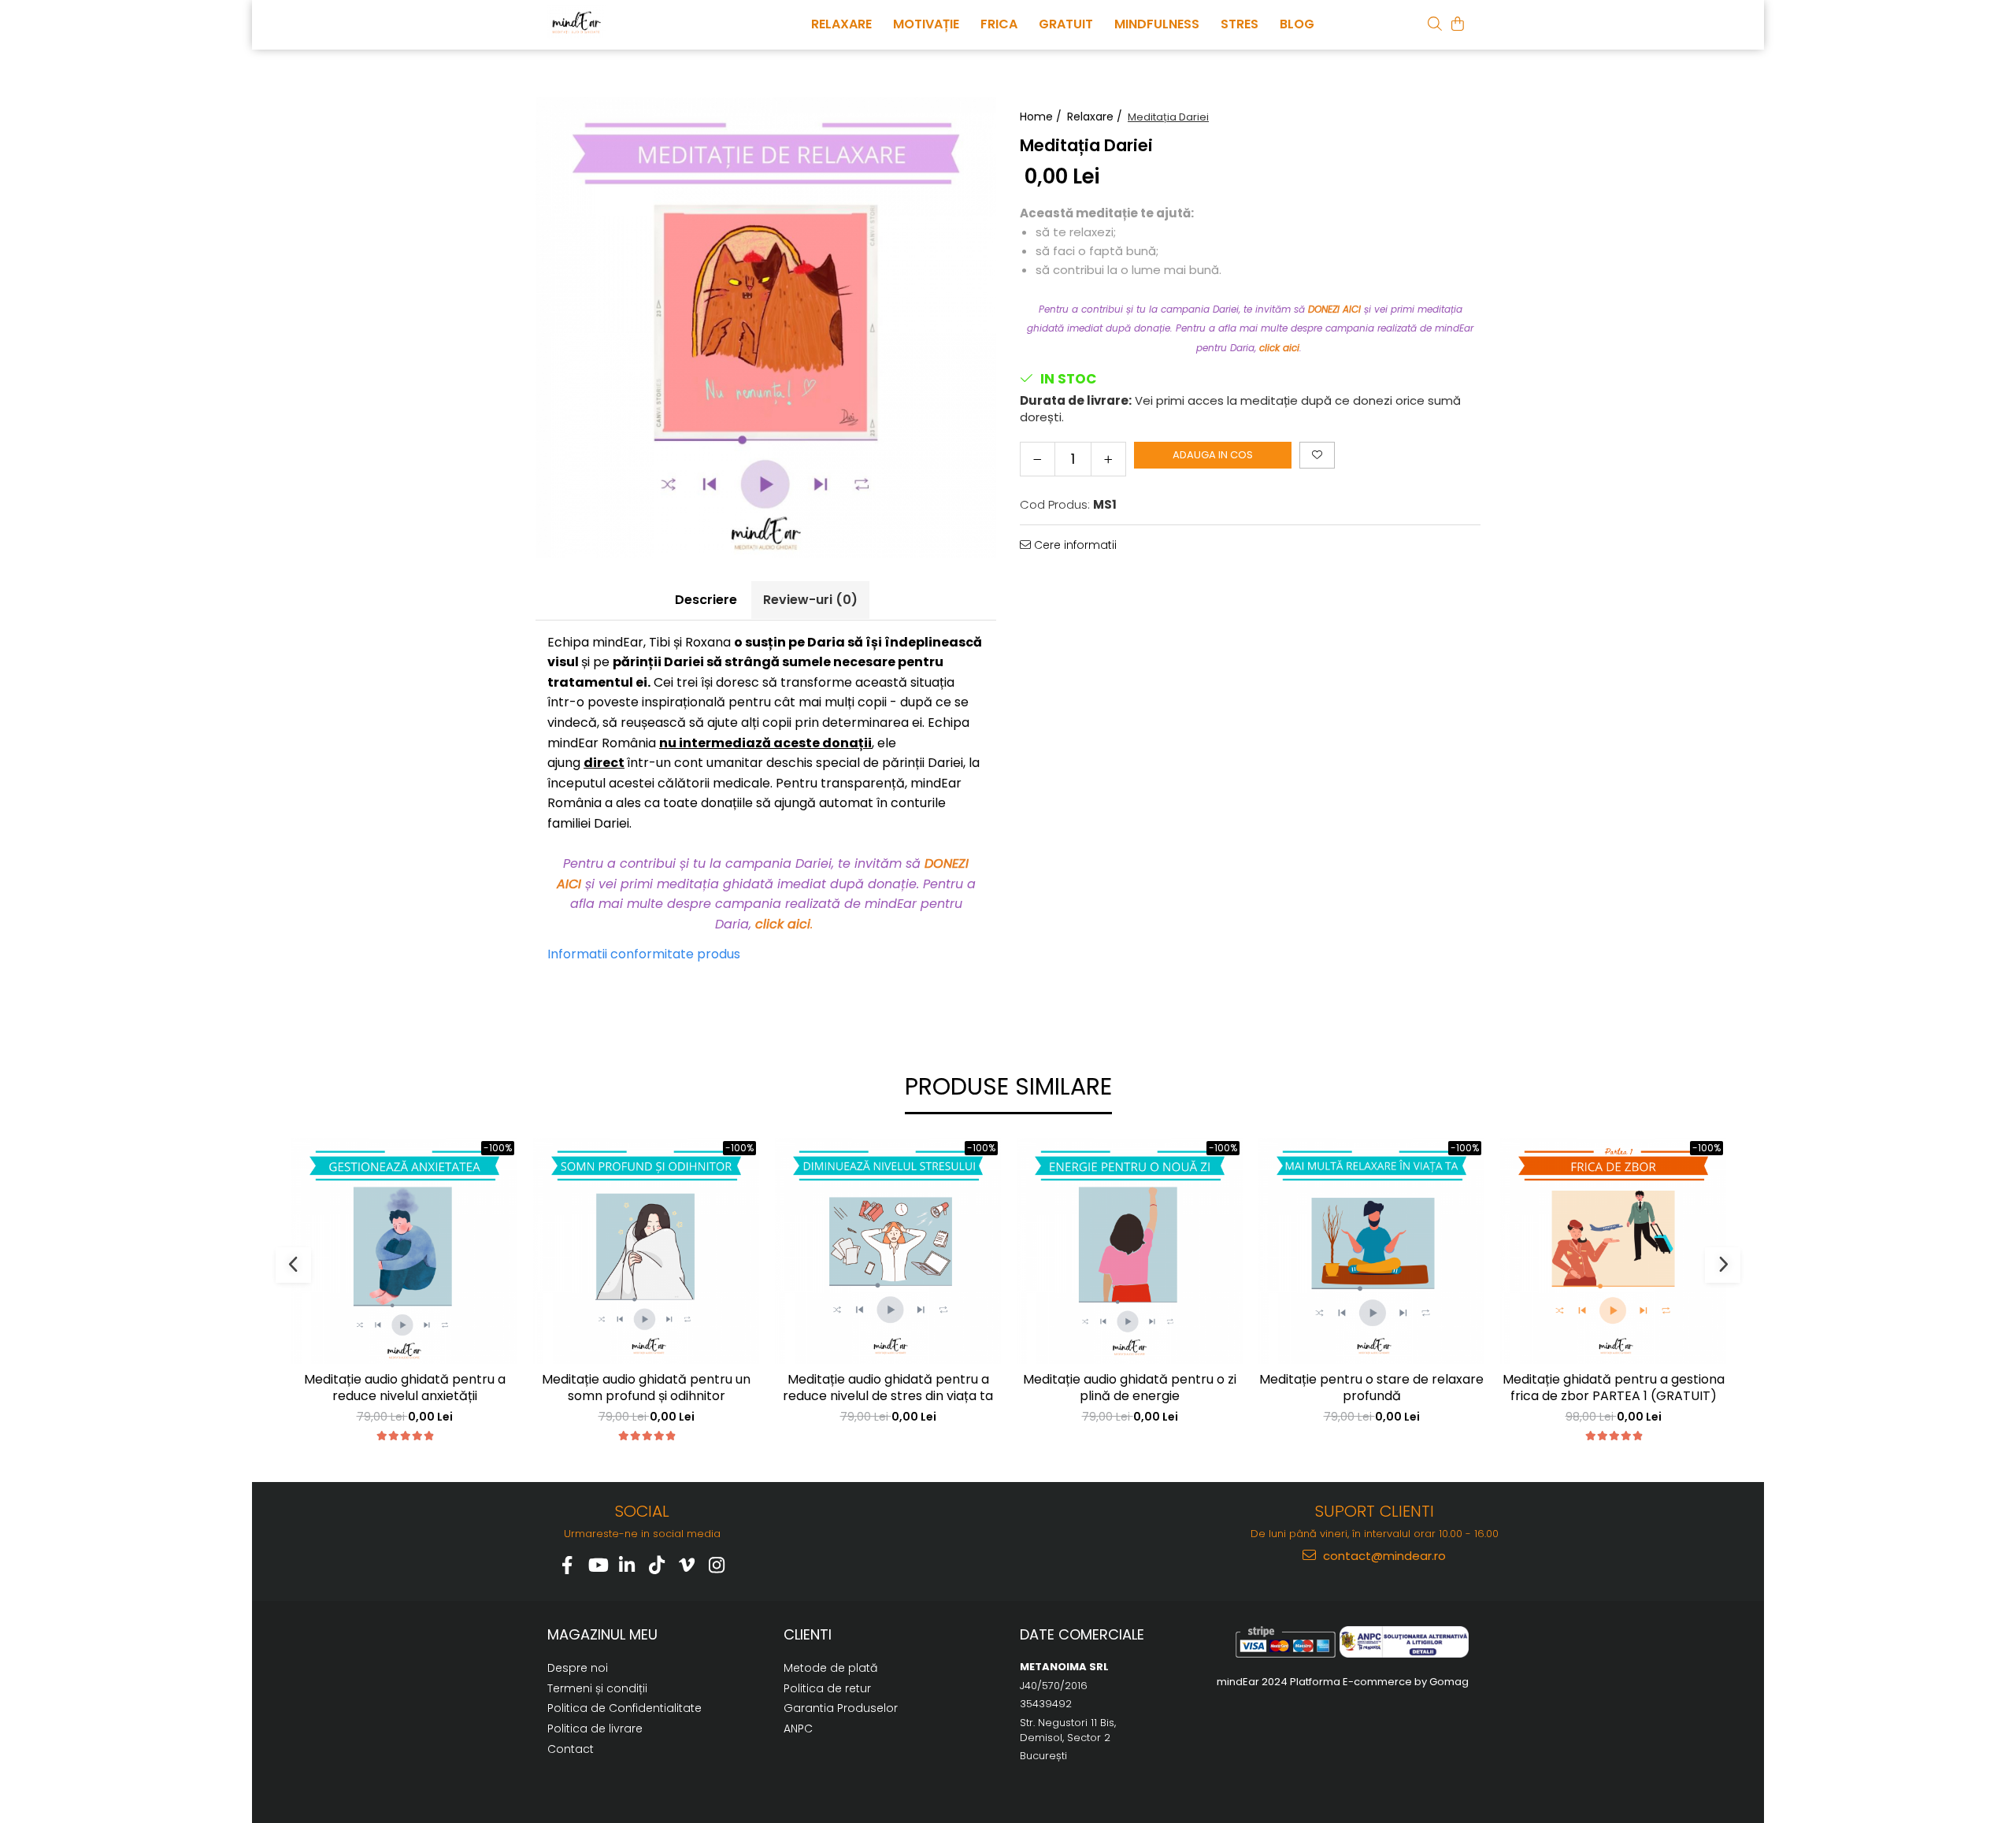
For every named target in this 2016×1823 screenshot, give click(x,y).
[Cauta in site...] (1435, 24)
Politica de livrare (595, 1729)
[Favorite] (1317, 455)
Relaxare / (1096, 117)
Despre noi (578, 1668)
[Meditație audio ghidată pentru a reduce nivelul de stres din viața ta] (888, 1251)
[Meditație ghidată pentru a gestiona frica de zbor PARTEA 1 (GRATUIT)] (1613, 1251)
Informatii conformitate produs (644, 954)
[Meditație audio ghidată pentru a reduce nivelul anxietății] (404, 1251)
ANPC (798, 1729)
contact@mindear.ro (1383, 1556)
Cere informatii (1074, 545)
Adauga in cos (1213, 455)
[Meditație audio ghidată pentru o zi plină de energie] (1130, 1251)
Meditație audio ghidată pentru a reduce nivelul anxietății (405, 1388)
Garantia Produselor (841, 1708)
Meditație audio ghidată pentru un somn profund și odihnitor (646, 1388)
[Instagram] (717, 1565)
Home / (1042, 117)
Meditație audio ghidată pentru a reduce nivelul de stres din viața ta (888, 1388)
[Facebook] (567, 1565)
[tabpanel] (766, 327)
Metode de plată (830, 1668)
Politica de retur (827, 1688)
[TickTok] (657, 1565)
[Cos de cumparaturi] (1458, 24)
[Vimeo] (687, 1565)
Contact (571, 1749)
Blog (1297, 24)
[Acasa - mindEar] (626, 22)
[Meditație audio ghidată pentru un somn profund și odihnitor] (646, 1251)
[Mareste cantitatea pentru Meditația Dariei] (1108, 459)
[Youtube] (597, 1565)
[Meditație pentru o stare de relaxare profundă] (1371, 1251)
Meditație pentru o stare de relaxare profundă (1371, 1388)
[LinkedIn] (627, 1565)
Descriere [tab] (706, 600)
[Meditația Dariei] (766, 327)
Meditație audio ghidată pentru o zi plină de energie (1130, 1388)
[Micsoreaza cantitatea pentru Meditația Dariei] (1038, 459)
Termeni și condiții (597, 1688)
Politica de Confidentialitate (624, 1708)
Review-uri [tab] (810, 600)
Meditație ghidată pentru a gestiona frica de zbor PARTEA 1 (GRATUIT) (1614, 1388)
